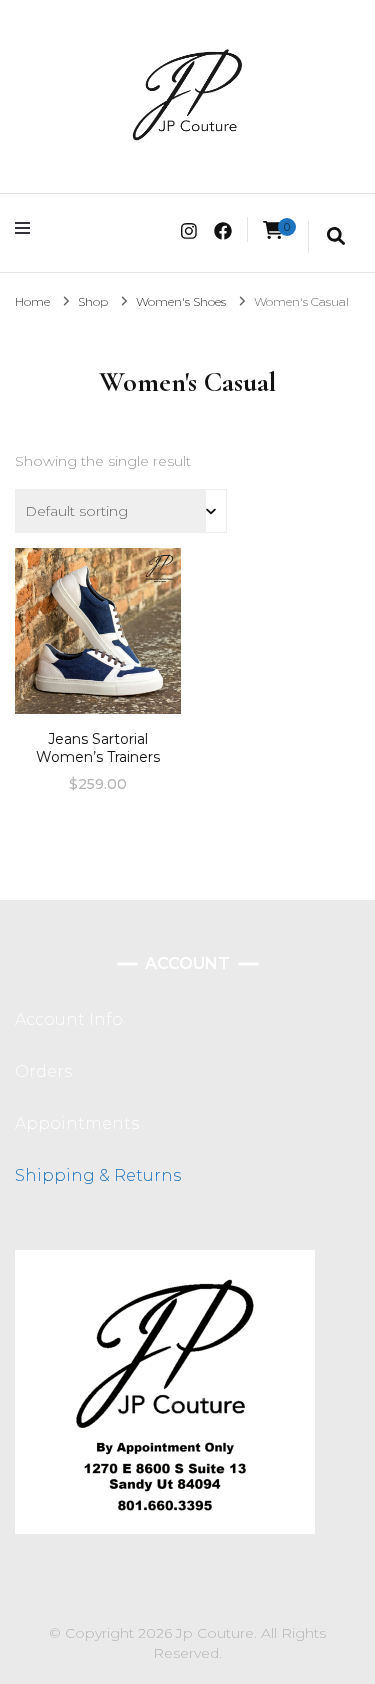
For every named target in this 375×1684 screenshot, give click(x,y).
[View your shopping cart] (273, 230)
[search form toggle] (336, 237)
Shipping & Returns (98, 1175)
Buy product (97, 638)
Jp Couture (215, 1633)
